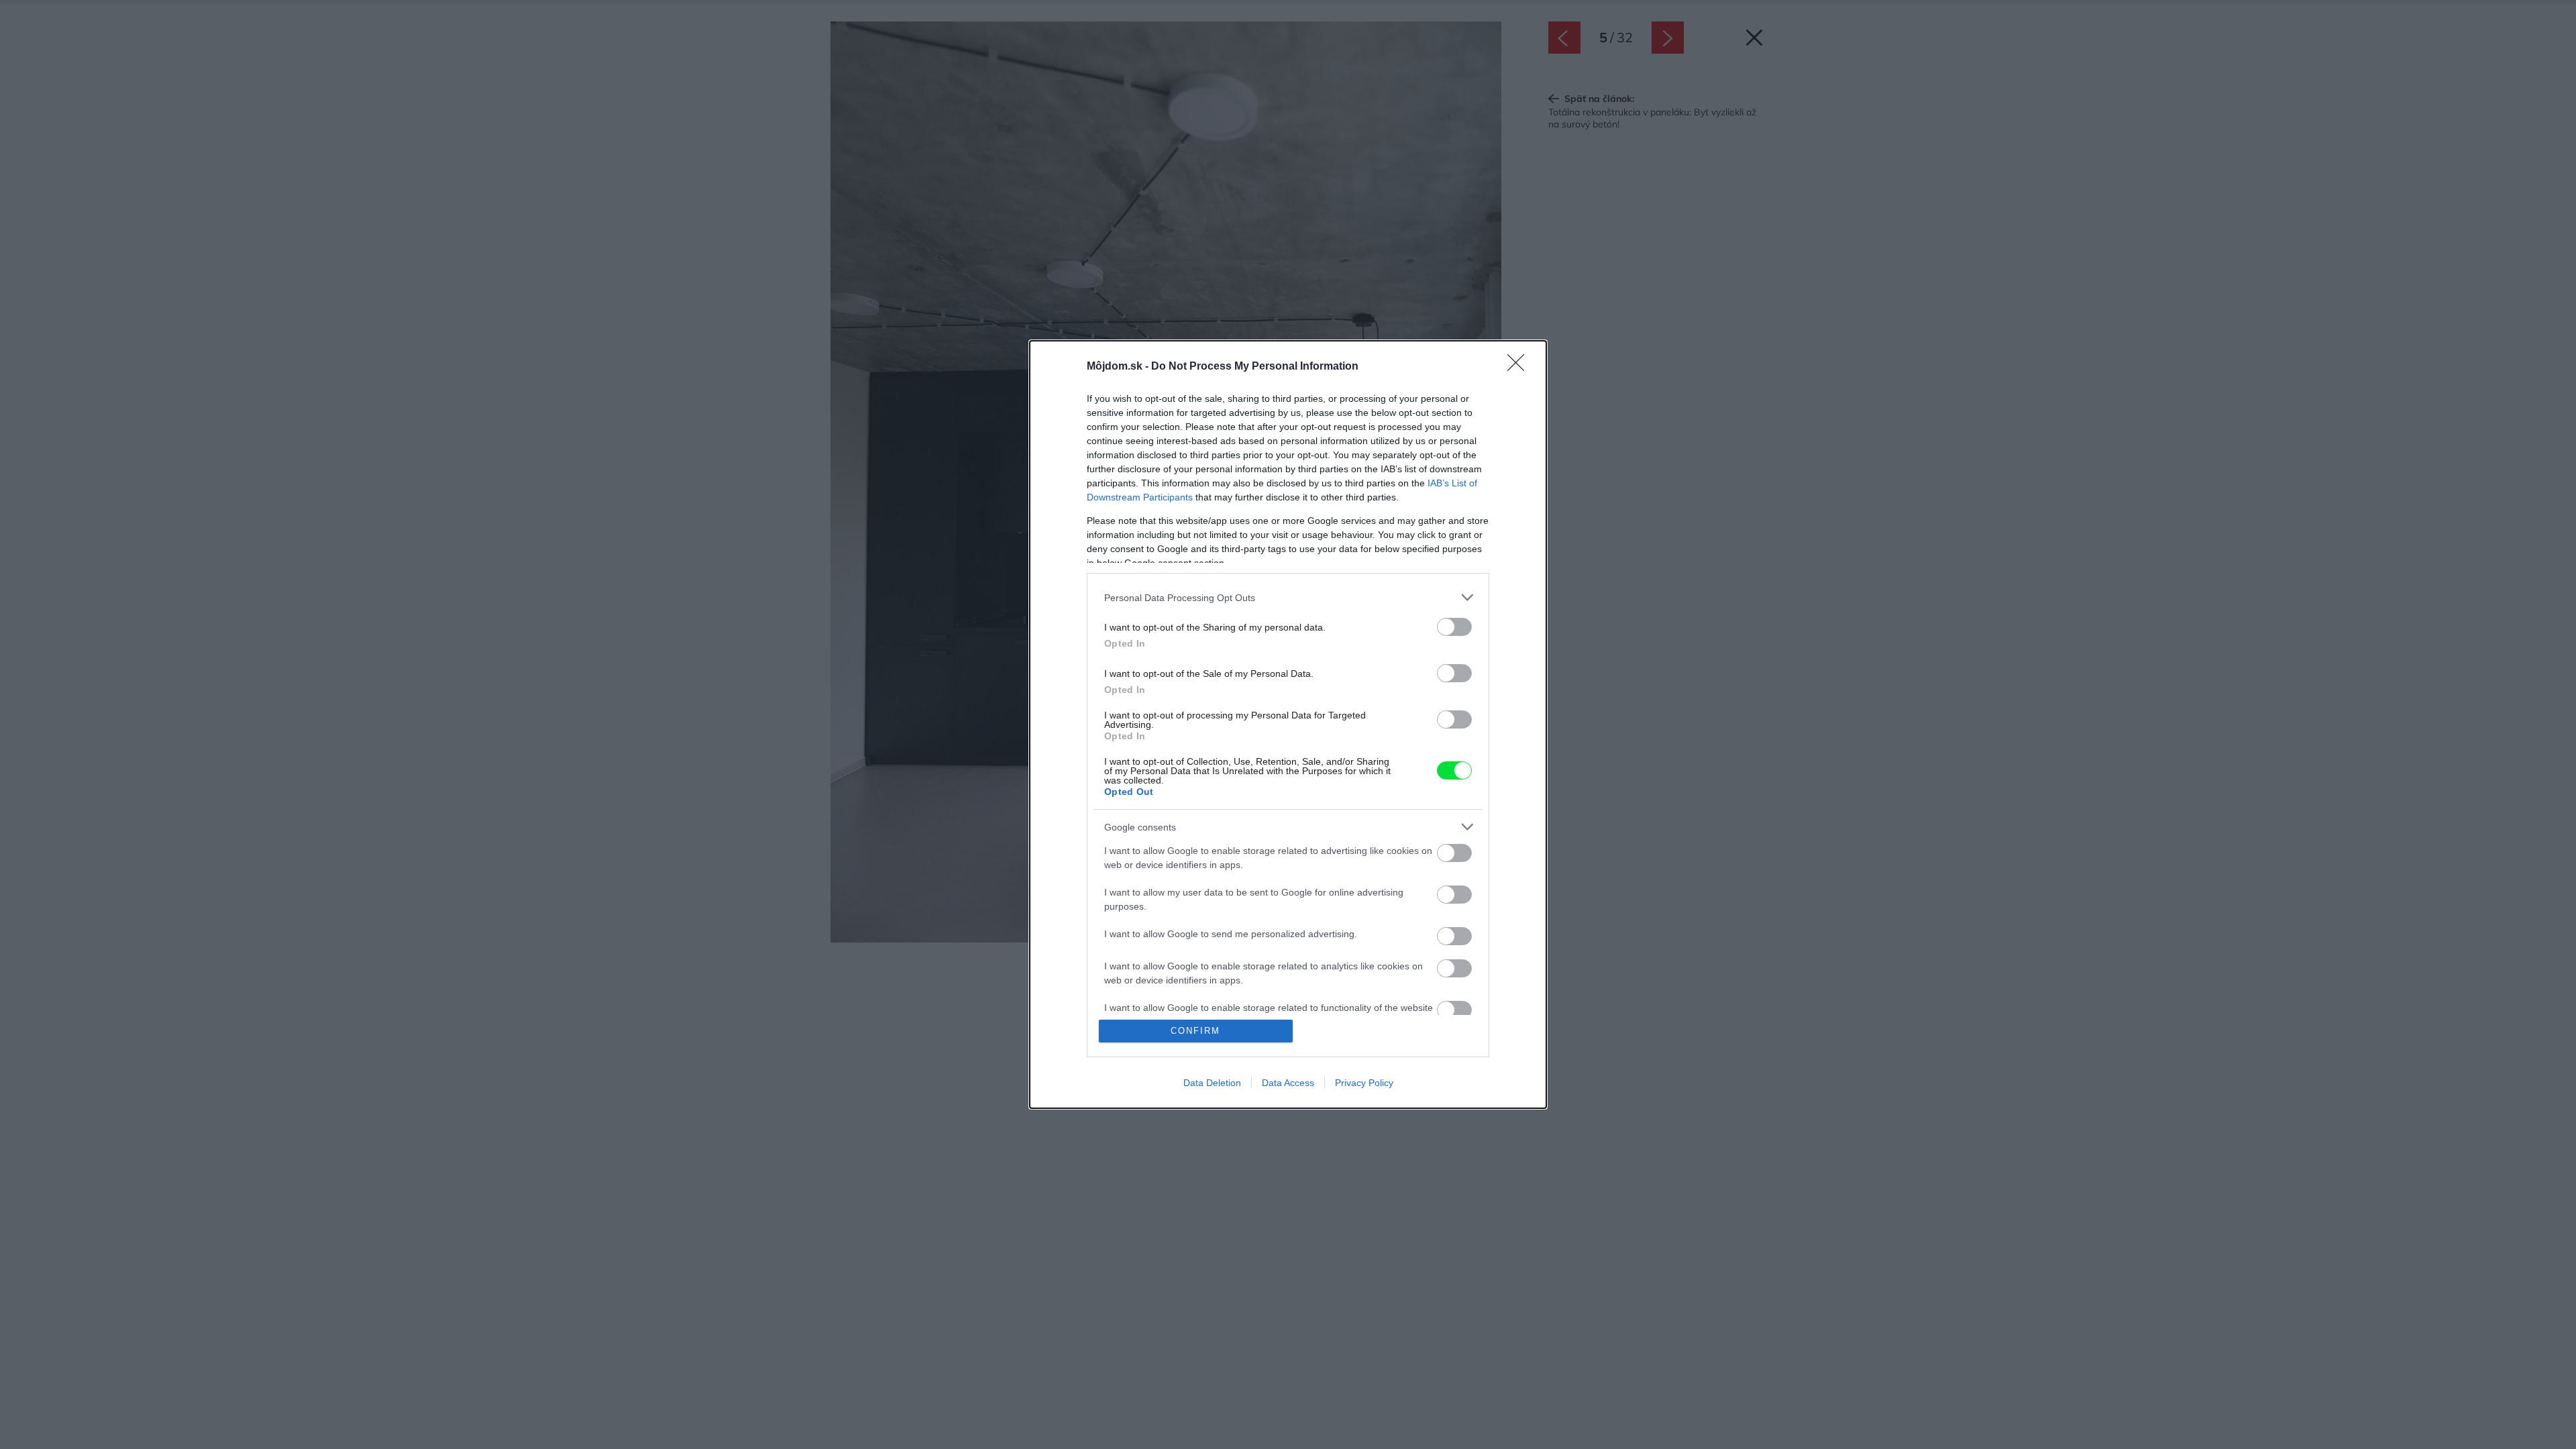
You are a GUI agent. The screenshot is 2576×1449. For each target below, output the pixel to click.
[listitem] (1288, 597)
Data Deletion (1212, 1083)
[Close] (1520, 367)
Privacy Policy (1364, 1083)
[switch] (1454, 627)
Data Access (1288, 1083)
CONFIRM (1195, 1031)
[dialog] (1288, 724)
